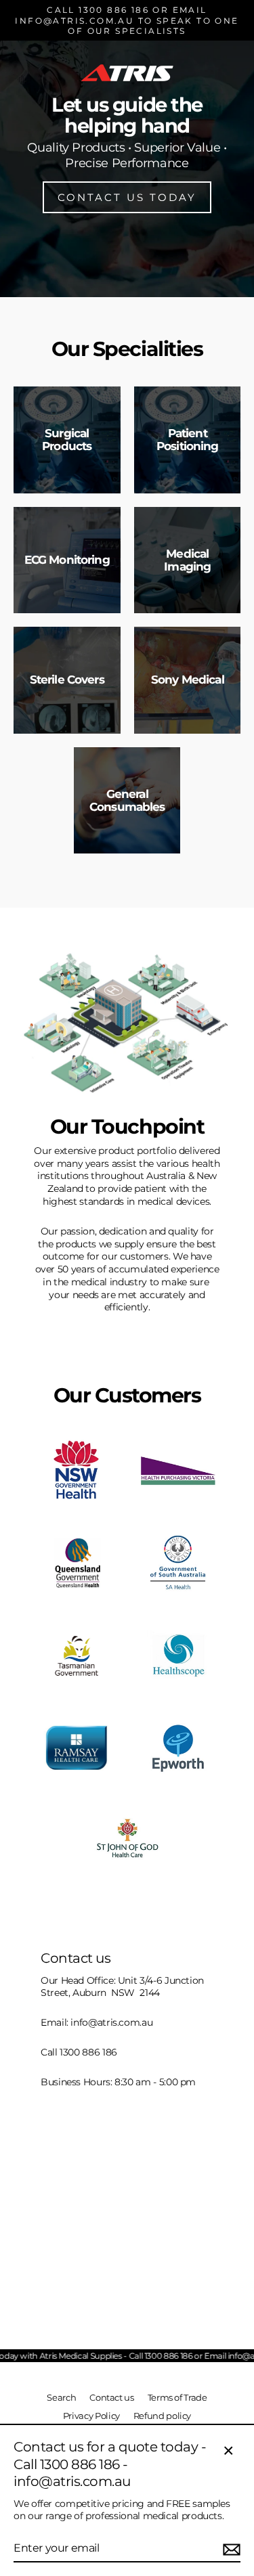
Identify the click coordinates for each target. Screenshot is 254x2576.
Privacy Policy (91, 2416)
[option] (127, 149)
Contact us (111, 2398)
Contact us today (127, 197)
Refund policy (162, 2416)
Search (61, 2398)
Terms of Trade (177, 2398)
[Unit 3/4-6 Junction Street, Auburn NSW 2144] (127, 2129)
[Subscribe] (230, 2549)
